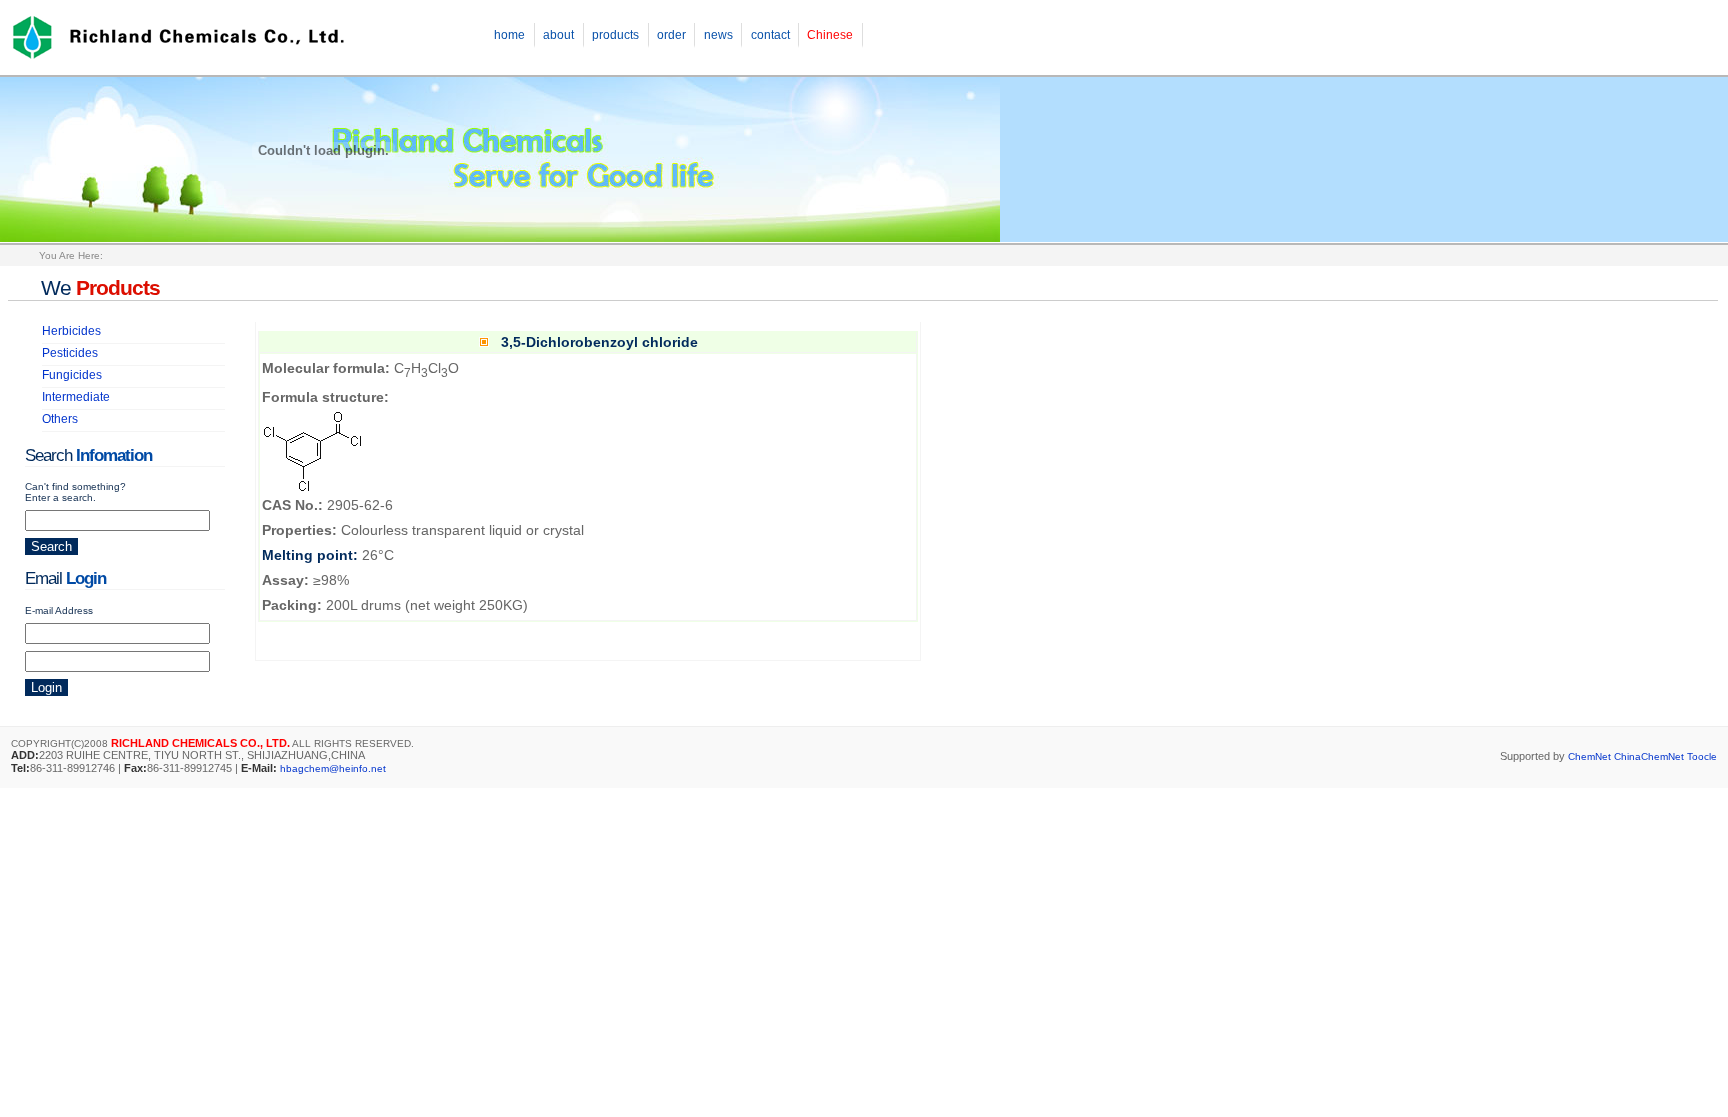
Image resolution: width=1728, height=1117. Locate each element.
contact (770, 35)
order (671, 35)
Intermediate (76, 397)
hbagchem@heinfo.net (333, 768)
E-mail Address (59, 610)
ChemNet (1589, 756)
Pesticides (70, 353)
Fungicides (72, 375)
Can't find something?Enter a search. (75, 492)
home (509, 35)
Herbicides (71, 331)
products (615, 35)
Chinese (830, 35)
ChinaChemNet (1649, 756)
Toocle (1702, 756)
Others (60, 419)
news (718, 35)
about (558, 35)
